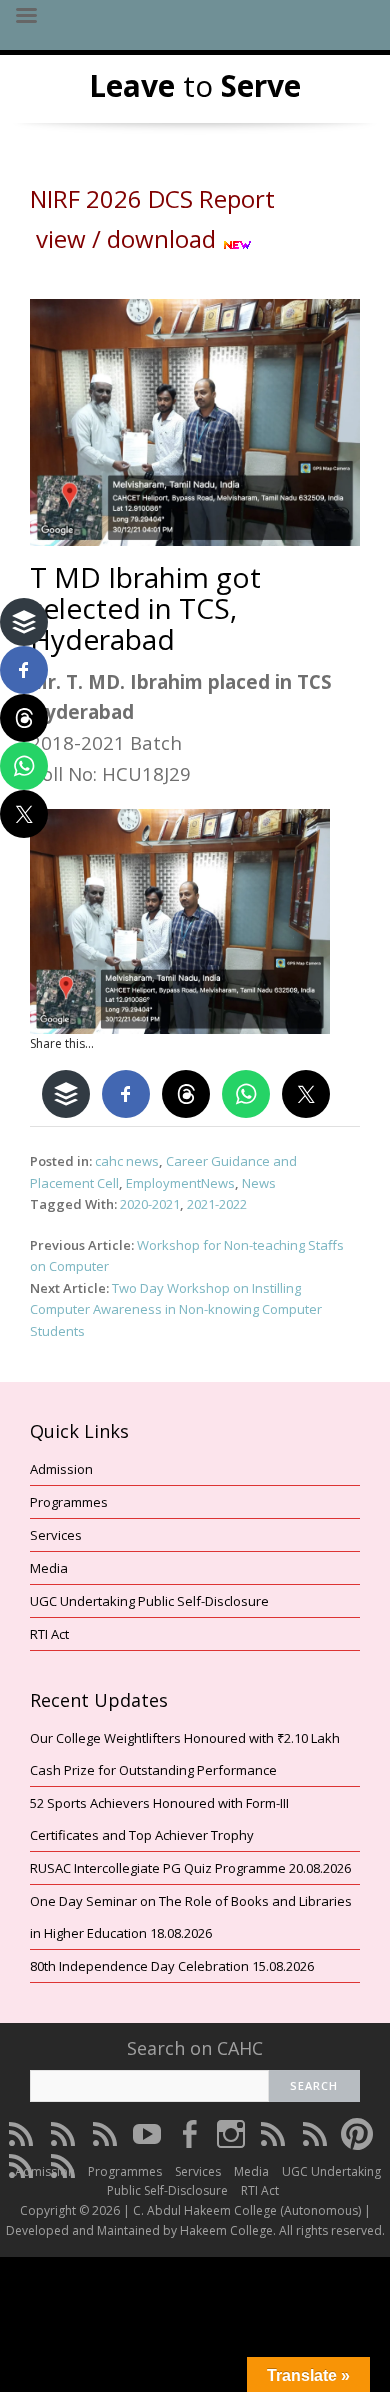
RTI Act (49, 1634)
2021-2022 (217, 1204)
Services (56, 1535)
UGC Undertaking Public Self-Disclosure (149, 1601)
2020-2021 (150, 1204)
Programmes (69, 1502)
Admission (61, 1469)
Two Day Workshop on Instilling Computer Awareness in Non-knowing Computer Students (176, 1309)
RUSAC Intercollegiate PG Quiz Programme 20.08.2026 (190, 1868)
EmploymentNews (180, 1183)
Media (49, 1568)
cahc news (127, 1161)
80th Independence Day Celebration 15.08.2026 (172, 1966)
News (259, 1183)
